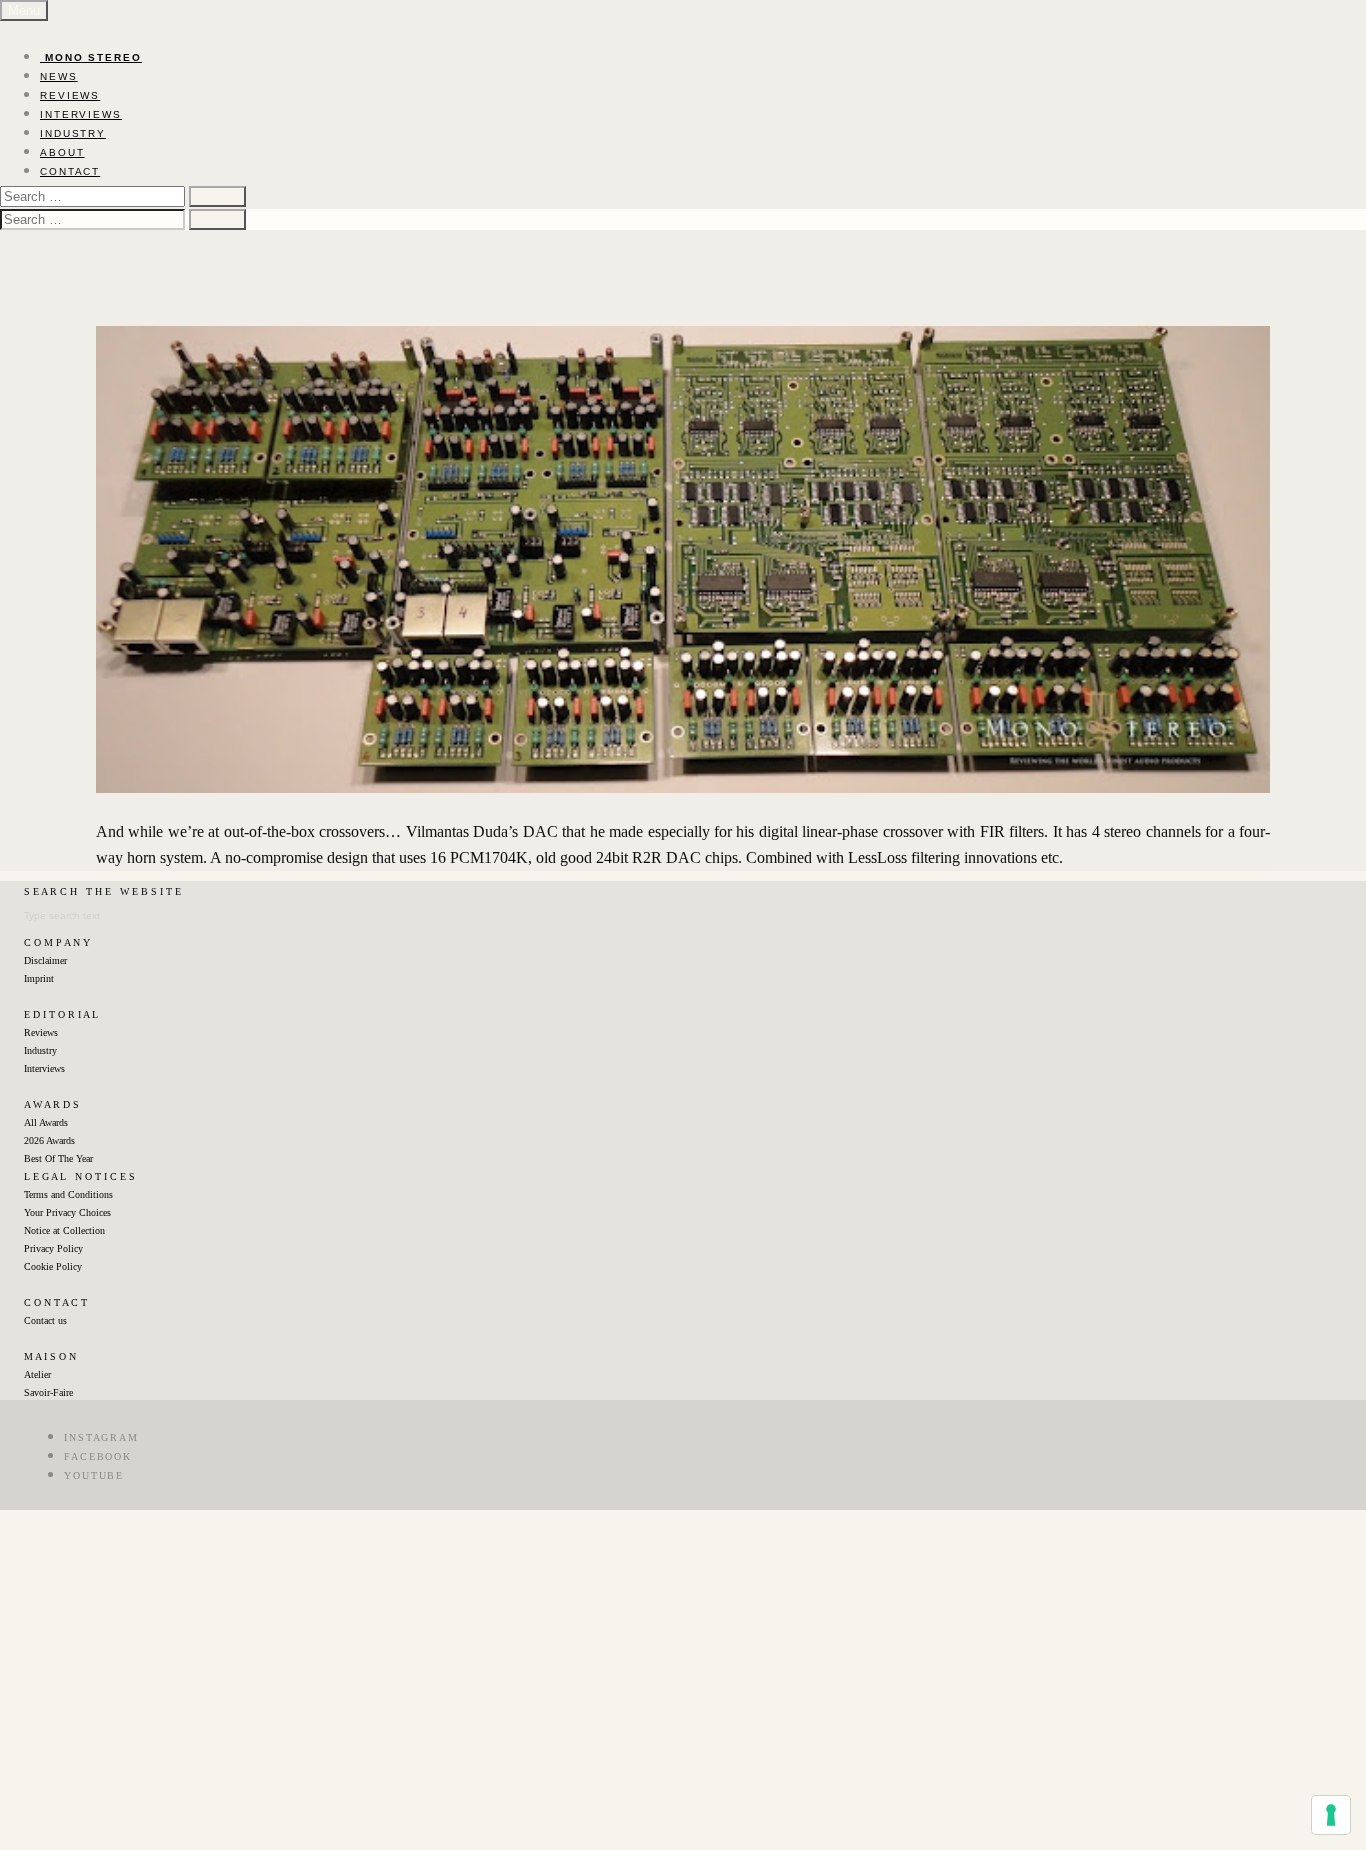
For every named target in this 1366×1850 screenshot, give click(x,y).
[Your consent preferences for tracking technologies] (1331, 1815)
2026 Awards (49, 1140)
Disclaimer (45, 960)
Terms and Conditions (68, 1194)
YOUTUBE (94, 1475)
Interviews (44, 1068)
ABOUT (62, 152)
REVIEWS (70, 95)
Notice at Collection (64, 1230)
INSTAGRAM (101, 1437)
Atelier (37, 1374)
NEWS (59, 76)
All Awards (46, 1122)
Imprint (39, 978)
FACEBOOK (98, 1456)
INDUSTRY (73, 133)
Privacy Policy (53, 1248)
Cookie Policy (53, 1266)
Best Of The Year (58, 1158)
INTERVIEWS (81, 114)
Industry (40, 1050)
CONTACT (70, 171)
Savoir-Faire (48, 1392)
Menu (24, 10)
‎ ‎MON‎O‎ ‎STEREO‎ (91, 57)
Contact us (45, 1320)
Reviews (41, 1032)
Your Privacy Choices (67, 1212)
